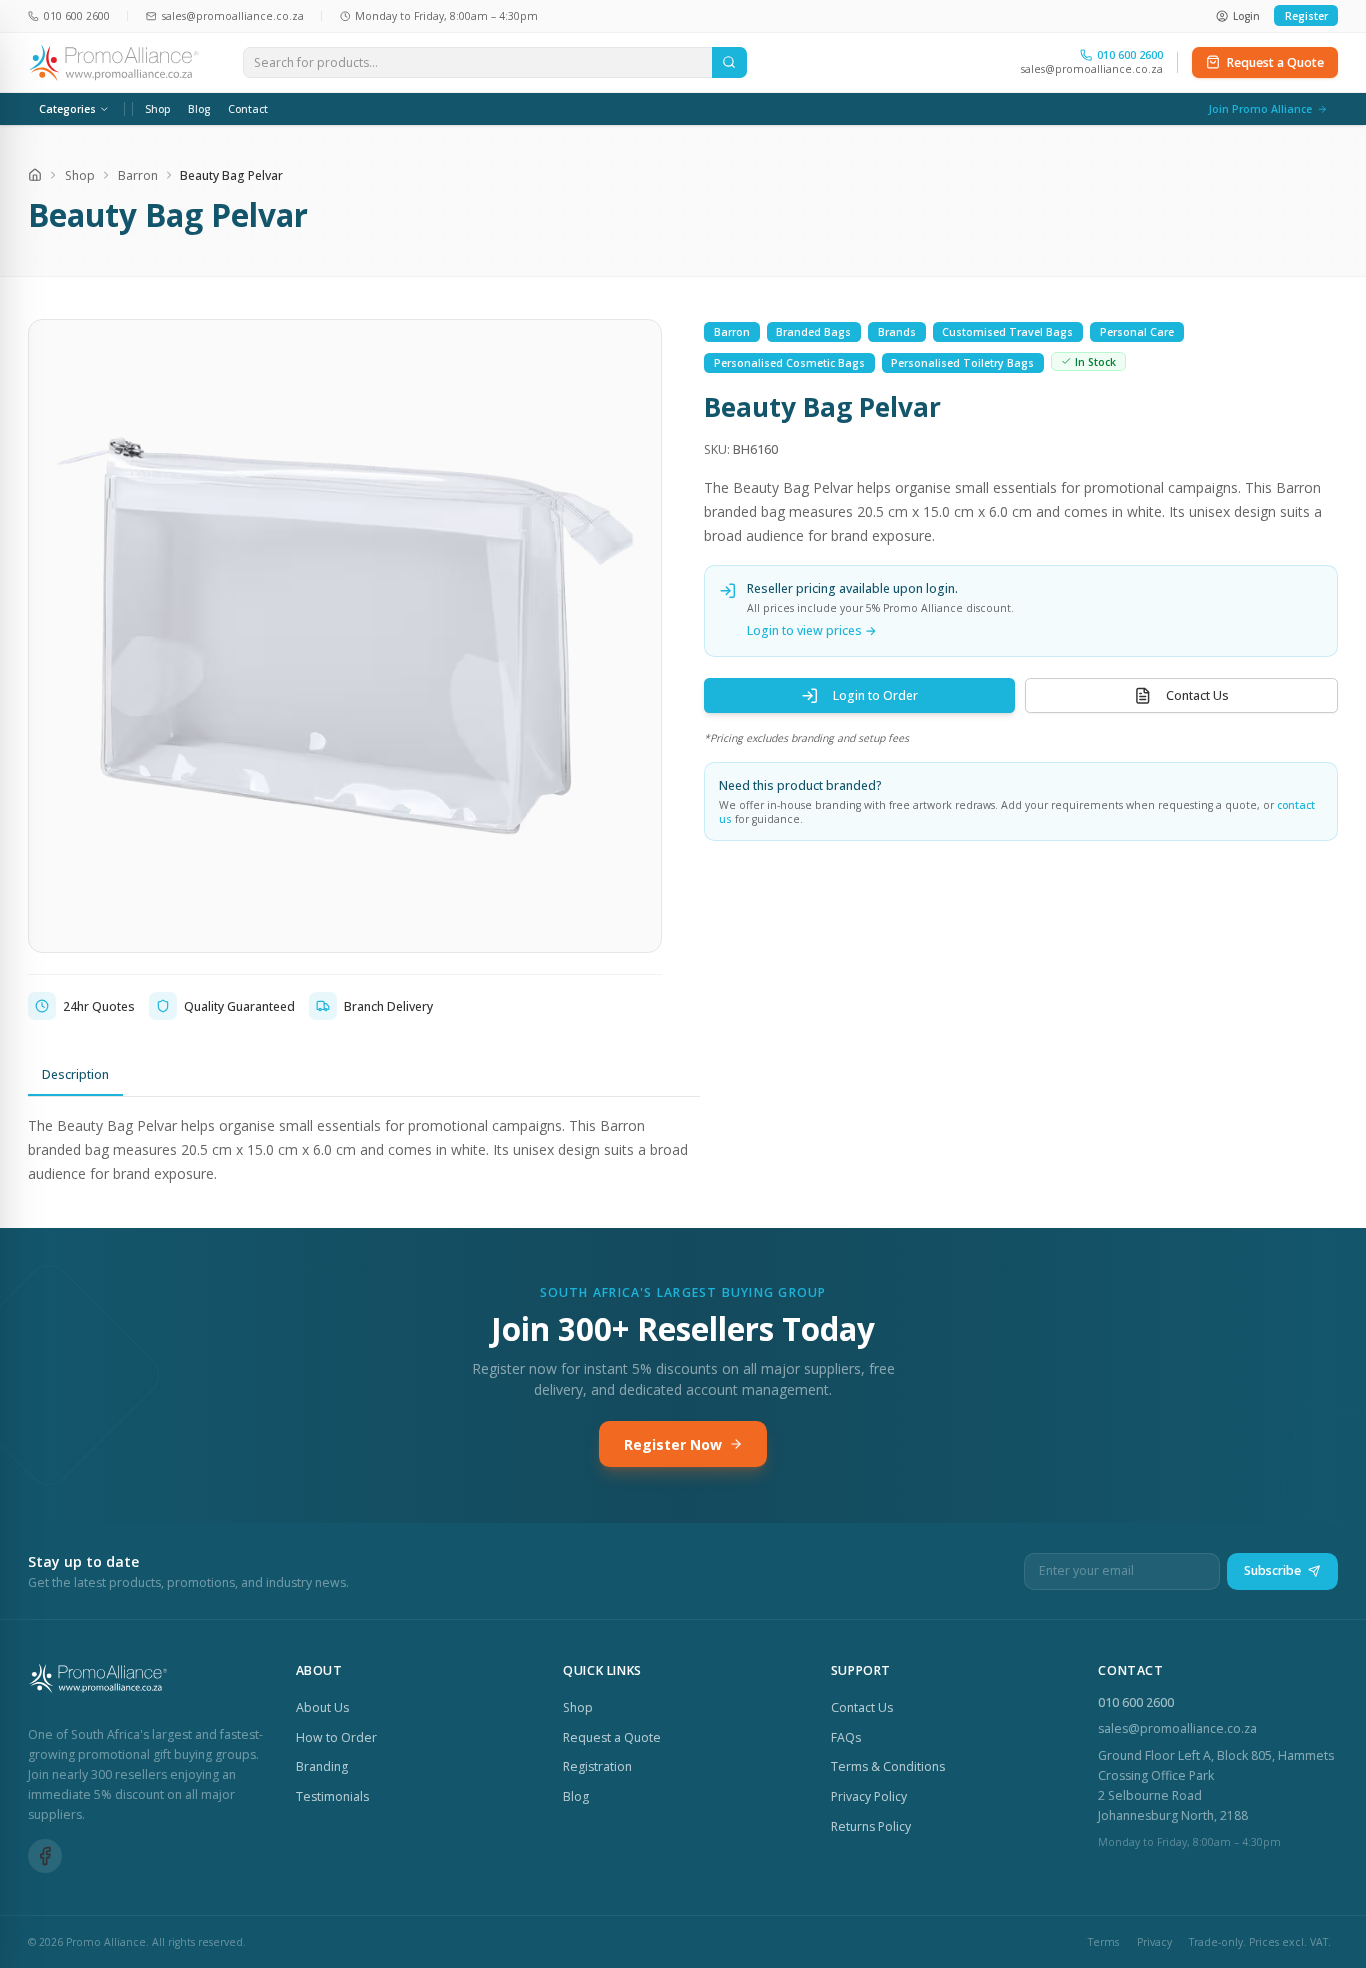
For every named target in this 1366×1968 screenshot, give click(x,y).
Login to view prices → (812, 630)
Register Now (673, 1444)
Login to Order (875, 695)
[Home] (35, 175)
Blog (199, 109)
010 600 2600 (1136, 1702)
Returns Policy (871, 1826)
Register (1306, 16)
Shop (158, 109)
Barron (138, 175)
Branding (322, 1766)
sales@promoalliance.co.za (1092, 69)
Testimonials (332, 1796)
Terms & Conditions (888, 1766)
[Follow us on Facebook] (45, 1856)
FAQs (846, 1737)
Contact (248, 109)
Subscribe (1272, 1570)
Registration (597, 1766)
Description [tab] (75, 1074)
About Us (322, 1707)
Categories (67, 109)
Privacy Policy (869, 1796)
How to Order (336, 1737)
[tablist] (364, 1076)
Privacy (1154, 1942)
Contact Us (1197, 695)
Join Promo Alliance (1260, 109)
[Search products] (729, 63)
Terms (1103, 1942)
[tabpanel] (364, 1149)
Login (1246, 16)
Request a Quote (1275, 62)
